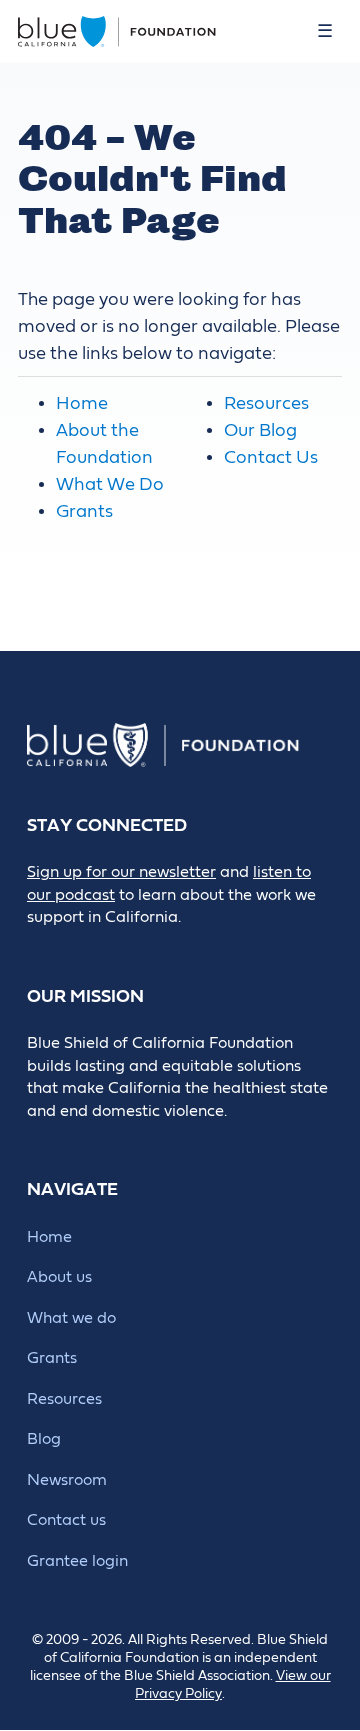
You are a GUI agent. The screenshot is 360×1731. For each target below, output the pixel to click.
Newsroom (67, 1480)
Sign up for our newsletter (121, 872)
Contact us (66, 1520)
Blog (44, 1439)
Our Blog (260, 430)
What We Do (110, 484)
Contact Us (271, 457)
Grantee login (77, 1561)
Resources (266, 403)
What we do (71, 1318)
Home (82, 403)
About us (59, 1277)
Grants (84, 511)
